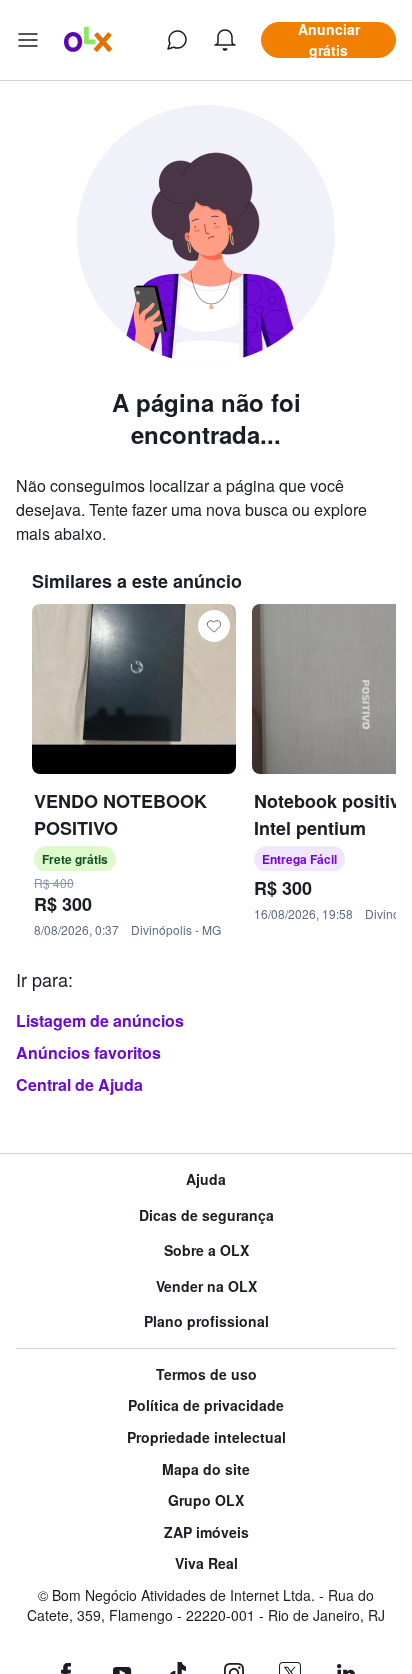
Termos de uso (206, 1374)
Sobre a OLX (206, 1250)
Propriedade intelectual (206, 1437)
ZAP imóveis (206, 1532)
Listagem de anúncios (100, 1020)
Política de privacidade (206, 1405)
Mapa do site (206, 1469)
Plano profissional (206, 1321)
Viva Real (206, 1563)
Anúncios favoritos (88, 1052)
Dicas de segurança (206, 1215)
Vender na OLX (206, 1286)
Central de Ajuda (79, 1084)
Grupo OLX (206, 1500)
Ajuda (206, 1179)
